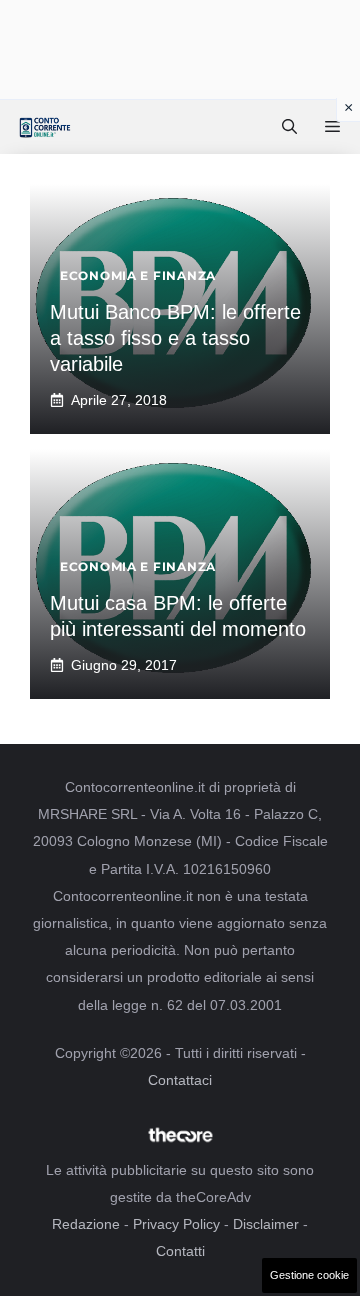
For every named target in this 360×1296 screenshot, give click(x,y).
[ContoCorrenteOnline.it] (44, 127)
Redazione (86, 1224)
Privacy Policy (176, 1224)
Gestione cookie (309, 1275)
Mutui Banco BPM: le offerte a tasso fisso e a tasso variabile (175, 338)
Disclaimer (266, 1224)
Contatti (180, 1251)
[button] (289, 127)
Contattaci (180, 1080)
